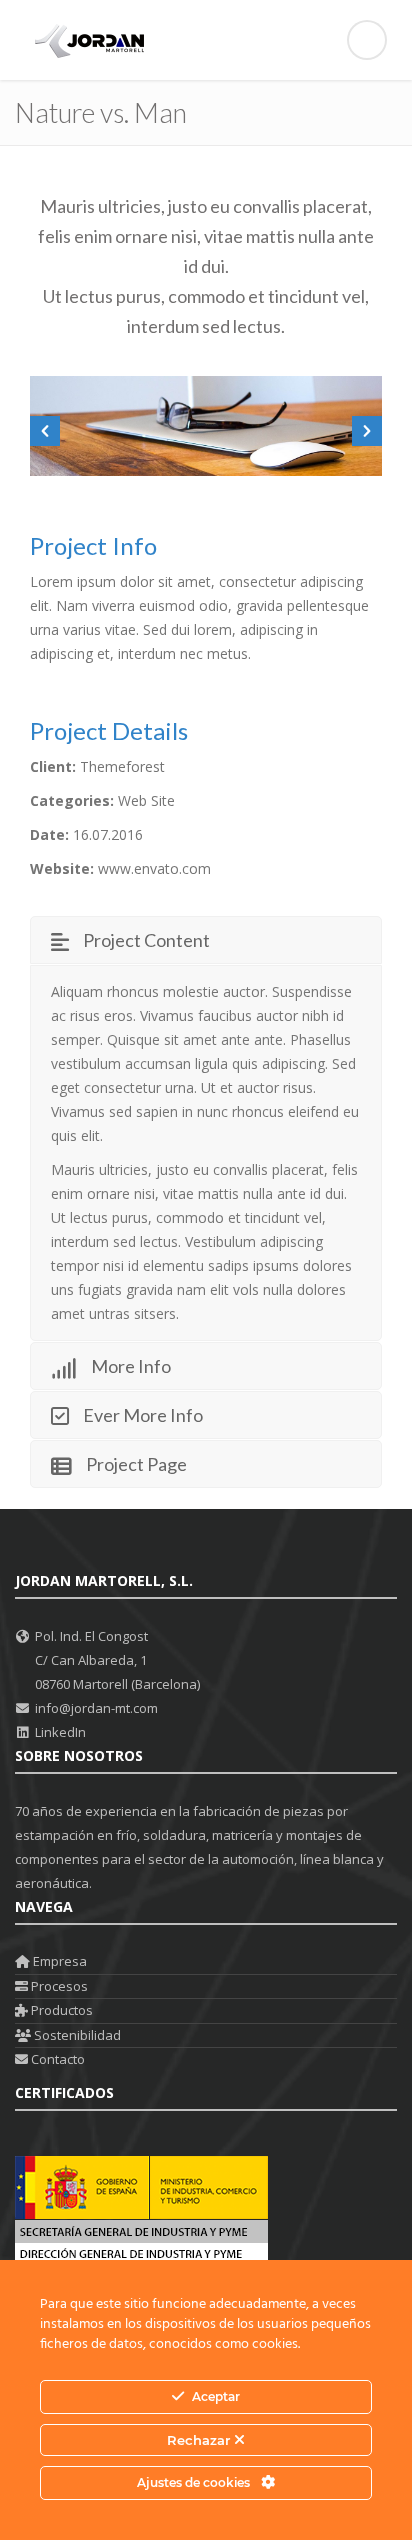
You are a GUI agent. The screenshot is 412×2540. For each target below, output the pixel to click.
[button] (45, 431)
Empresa (58, 1961)
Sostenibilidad (76, 2035)
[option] (206, 426)
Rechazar (200, 2440)
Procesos (58, 1986)
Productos (60, 2010)
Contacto (56, 2059)
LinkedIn (60, 1732)
